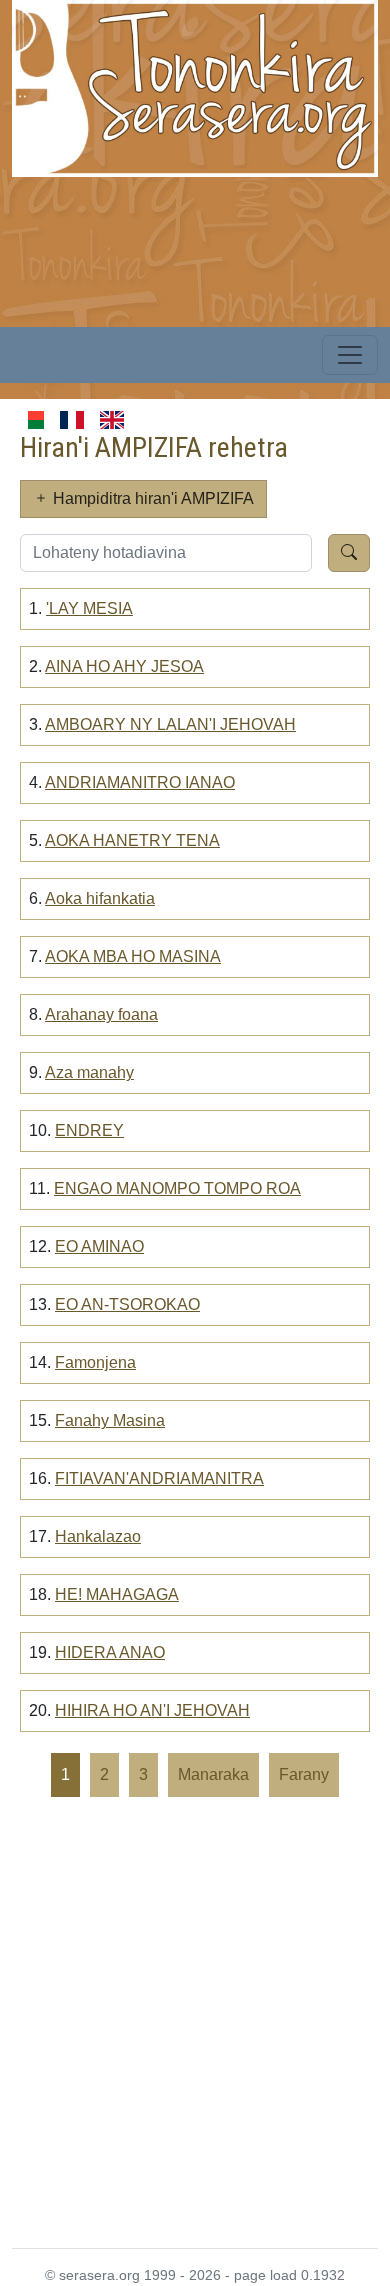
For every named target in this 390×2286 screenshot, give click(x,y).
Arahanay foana (101, 1014)
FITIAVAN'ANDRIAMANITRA (159, 1478)
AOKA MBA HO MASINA (133, 956)
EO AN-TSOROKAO (127, 1304)
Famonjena (95, 1362)
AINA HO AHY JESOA (124, 666)
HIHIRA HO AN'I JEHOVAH (152, 1710)
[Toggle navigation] (350, 355)
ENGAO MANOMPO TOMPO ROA (177, 1188)
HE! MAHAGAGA (117, 1594)
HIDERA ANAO (110, 1652)
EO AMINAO (99, 1246)
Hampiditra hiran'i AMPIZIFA (151, 498)
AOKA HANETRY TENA (132, 840)
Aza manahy (89, 1072)
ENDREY (89, 1130)
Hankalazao (98, 1536)
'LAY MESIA (89, 608)
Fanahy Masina (110, 1420)
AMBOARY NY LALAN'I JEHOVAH (170, 724)
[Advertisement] (195, 2021)
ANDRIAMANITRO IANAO (140, 782)
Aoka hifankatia (100, 898)
